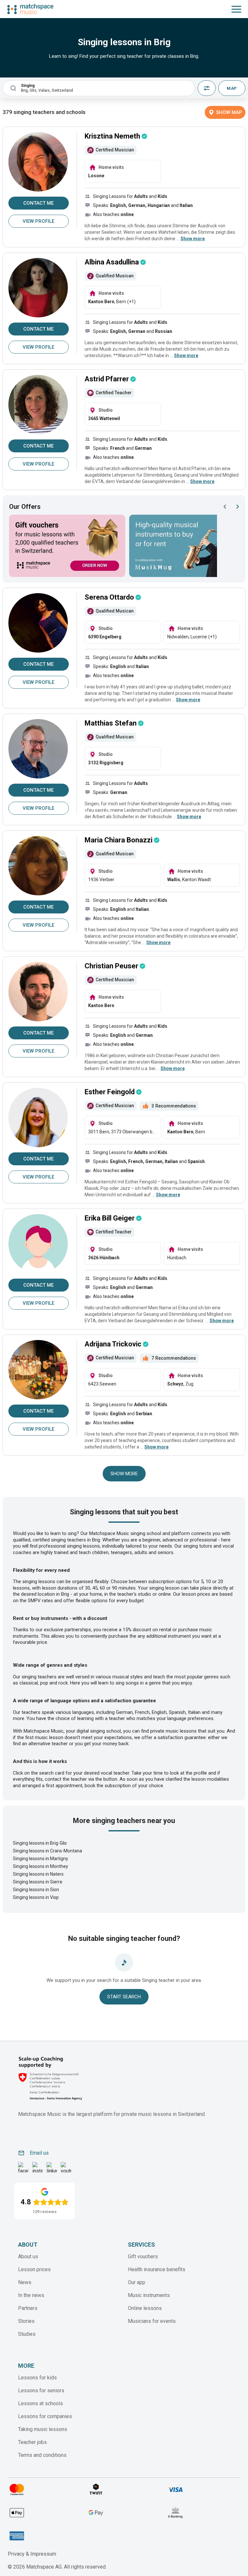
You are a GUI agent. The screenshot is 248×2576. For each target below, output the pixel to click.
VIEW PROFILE (38, 221)
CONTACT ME (38, 203)
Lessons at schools (41, 2403)
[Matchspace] (30, 9)
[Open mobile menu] (236, 9)
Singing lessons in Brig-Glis (40, 1843)
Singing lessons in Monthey (41, 1866)
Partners (28, 2308)
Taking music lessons (43, 2429)
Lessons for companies (45, 2416)
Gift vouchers (143, 2257)
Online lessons (145, 2308)
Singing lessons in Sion (36, 1890)
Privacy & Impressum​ (32, 2554)
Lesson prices (34, 2269)
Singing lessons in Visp (36, 1897)
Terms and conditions (42, 2455)
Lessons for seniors (41, 2391)
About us (28, 2257)
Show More (124, 1474)
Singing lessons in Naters (38, 1874)
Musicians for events (152, 2321)
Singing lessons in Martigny (41, 1859)
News (25, 2282)
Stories (26, 2321)
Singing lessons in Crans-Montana (47, 1851)
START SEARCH (124, 1997)
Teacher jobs (32, 2442)
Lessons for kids (37, 2378)
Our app (137, 2282)
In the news (31, 2295)
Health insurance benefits (157, 2269)
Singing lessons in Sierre (38, 1882)
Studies (27, 2334)
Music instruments (149, 2295)
